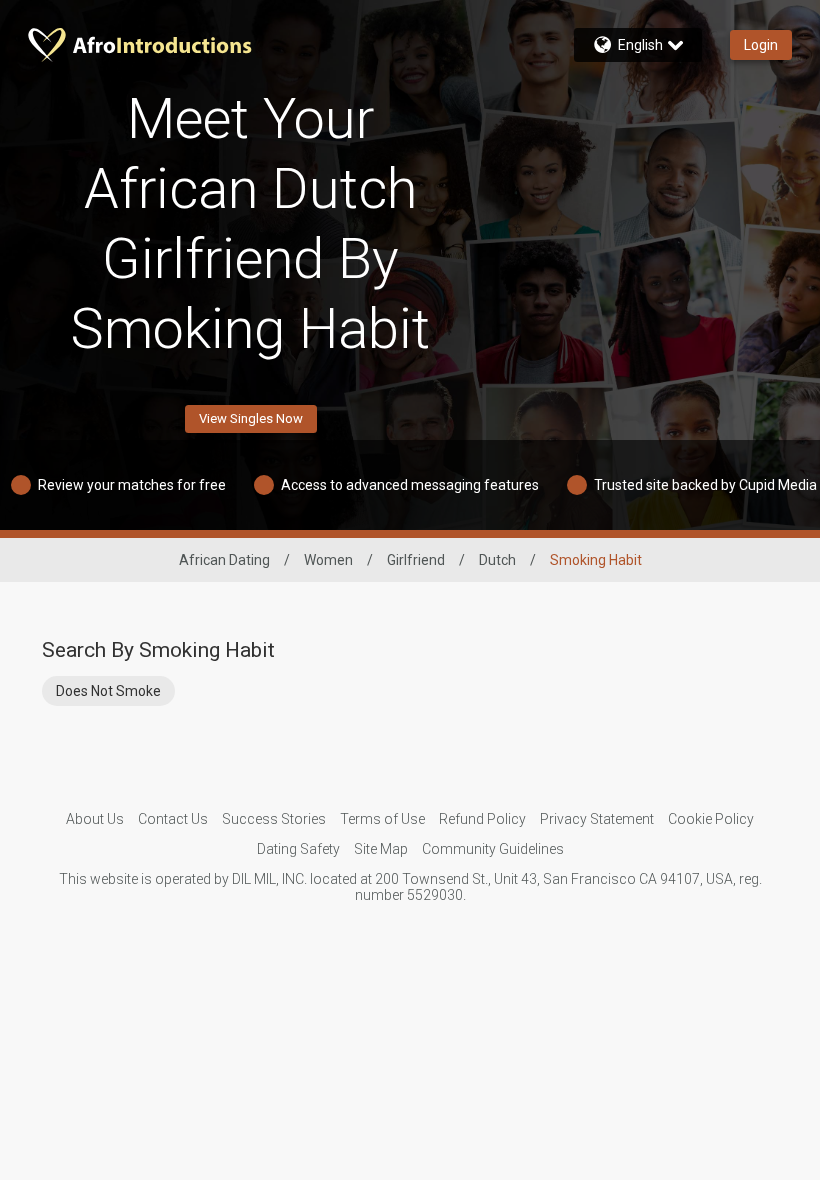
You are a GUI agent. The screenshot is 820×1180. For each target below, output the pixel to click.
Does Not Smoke (108, 691)
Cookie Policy (711, 819)
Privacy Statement (597, 819)
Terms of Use (382, 819)
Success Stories (274, 819)
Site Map (381, 849)
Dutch (497, 560)
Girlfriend (416, 560)
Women (328, 560)
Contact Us (173, 819)
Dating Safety (298, 849)
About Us (95, 819)
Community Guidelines (493, 849)
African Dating (224, 560)
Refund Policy (482, 819)
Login (761, 45)
